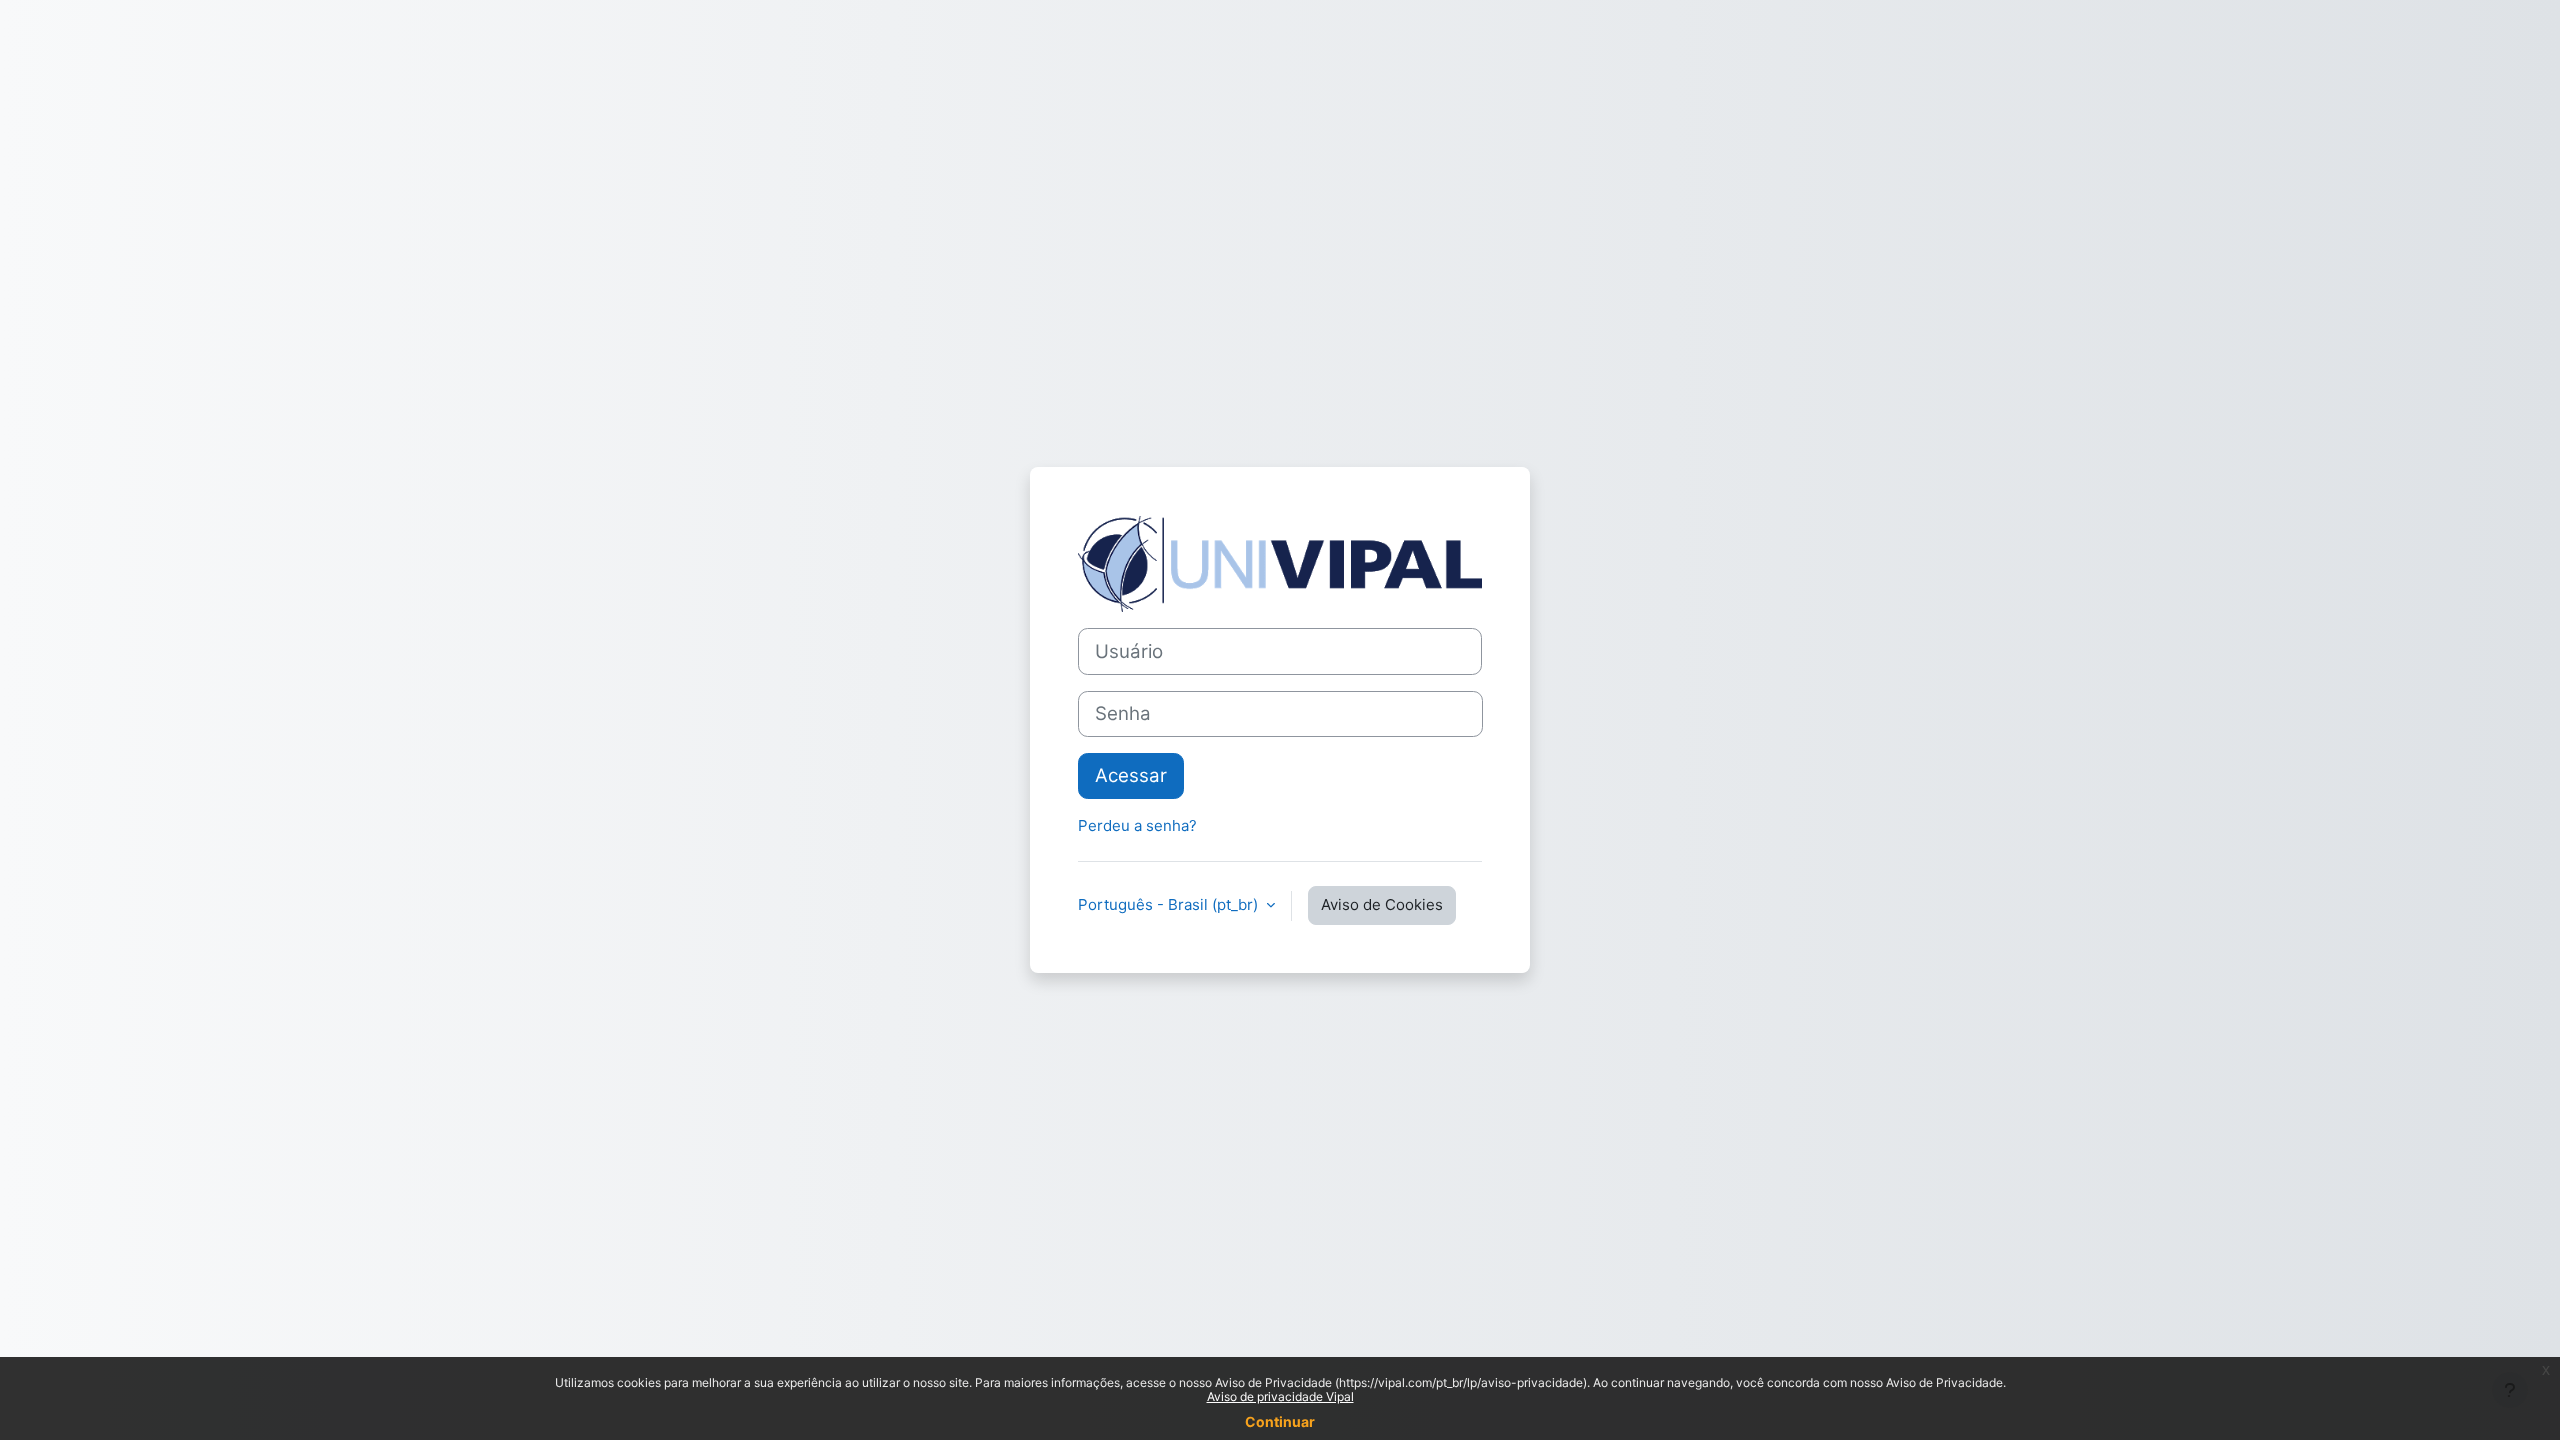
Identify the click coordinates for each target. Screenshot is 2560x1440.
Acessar (1131, 775)
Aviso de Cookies (1382, 904)
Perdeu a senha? (1137, 825)
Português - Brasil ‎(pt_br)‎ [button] (1170, 904)
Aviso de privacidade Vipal (1280, 1396)
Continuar (1280, 1421)
